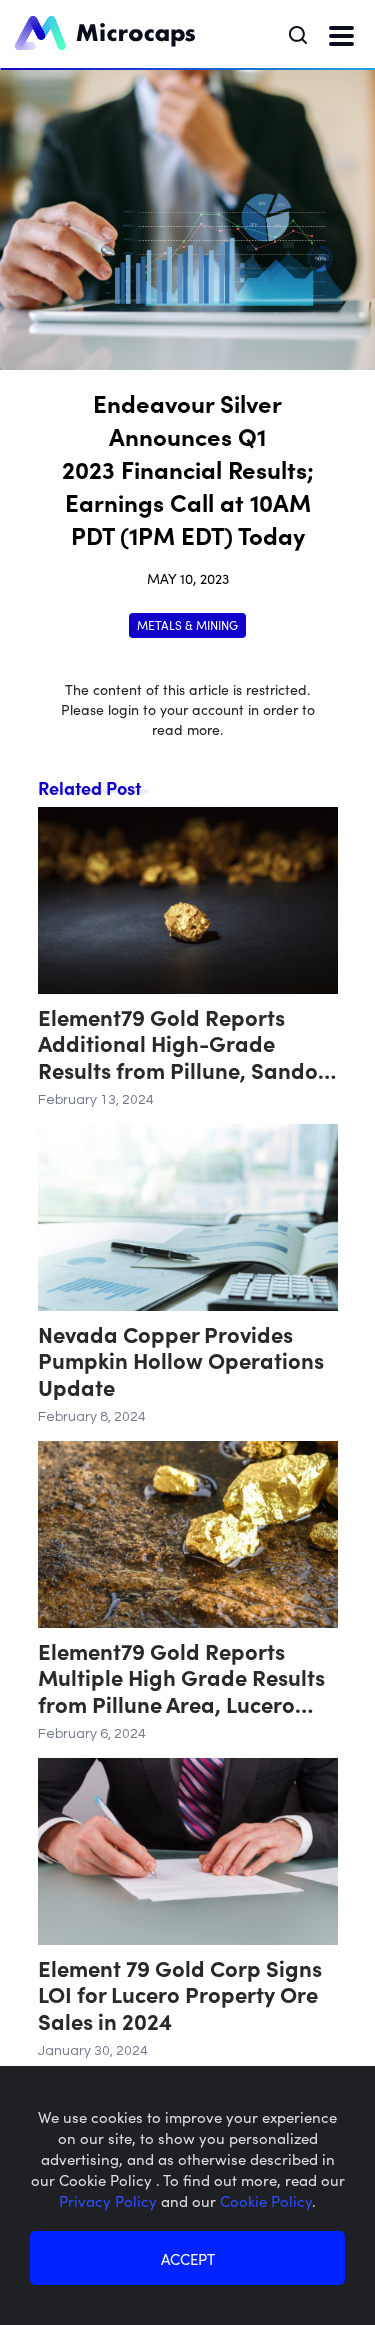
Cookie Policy (266, 2200)
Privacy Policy (110, 2200)
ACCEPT (188, 2258)
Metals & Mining (187, 624)
